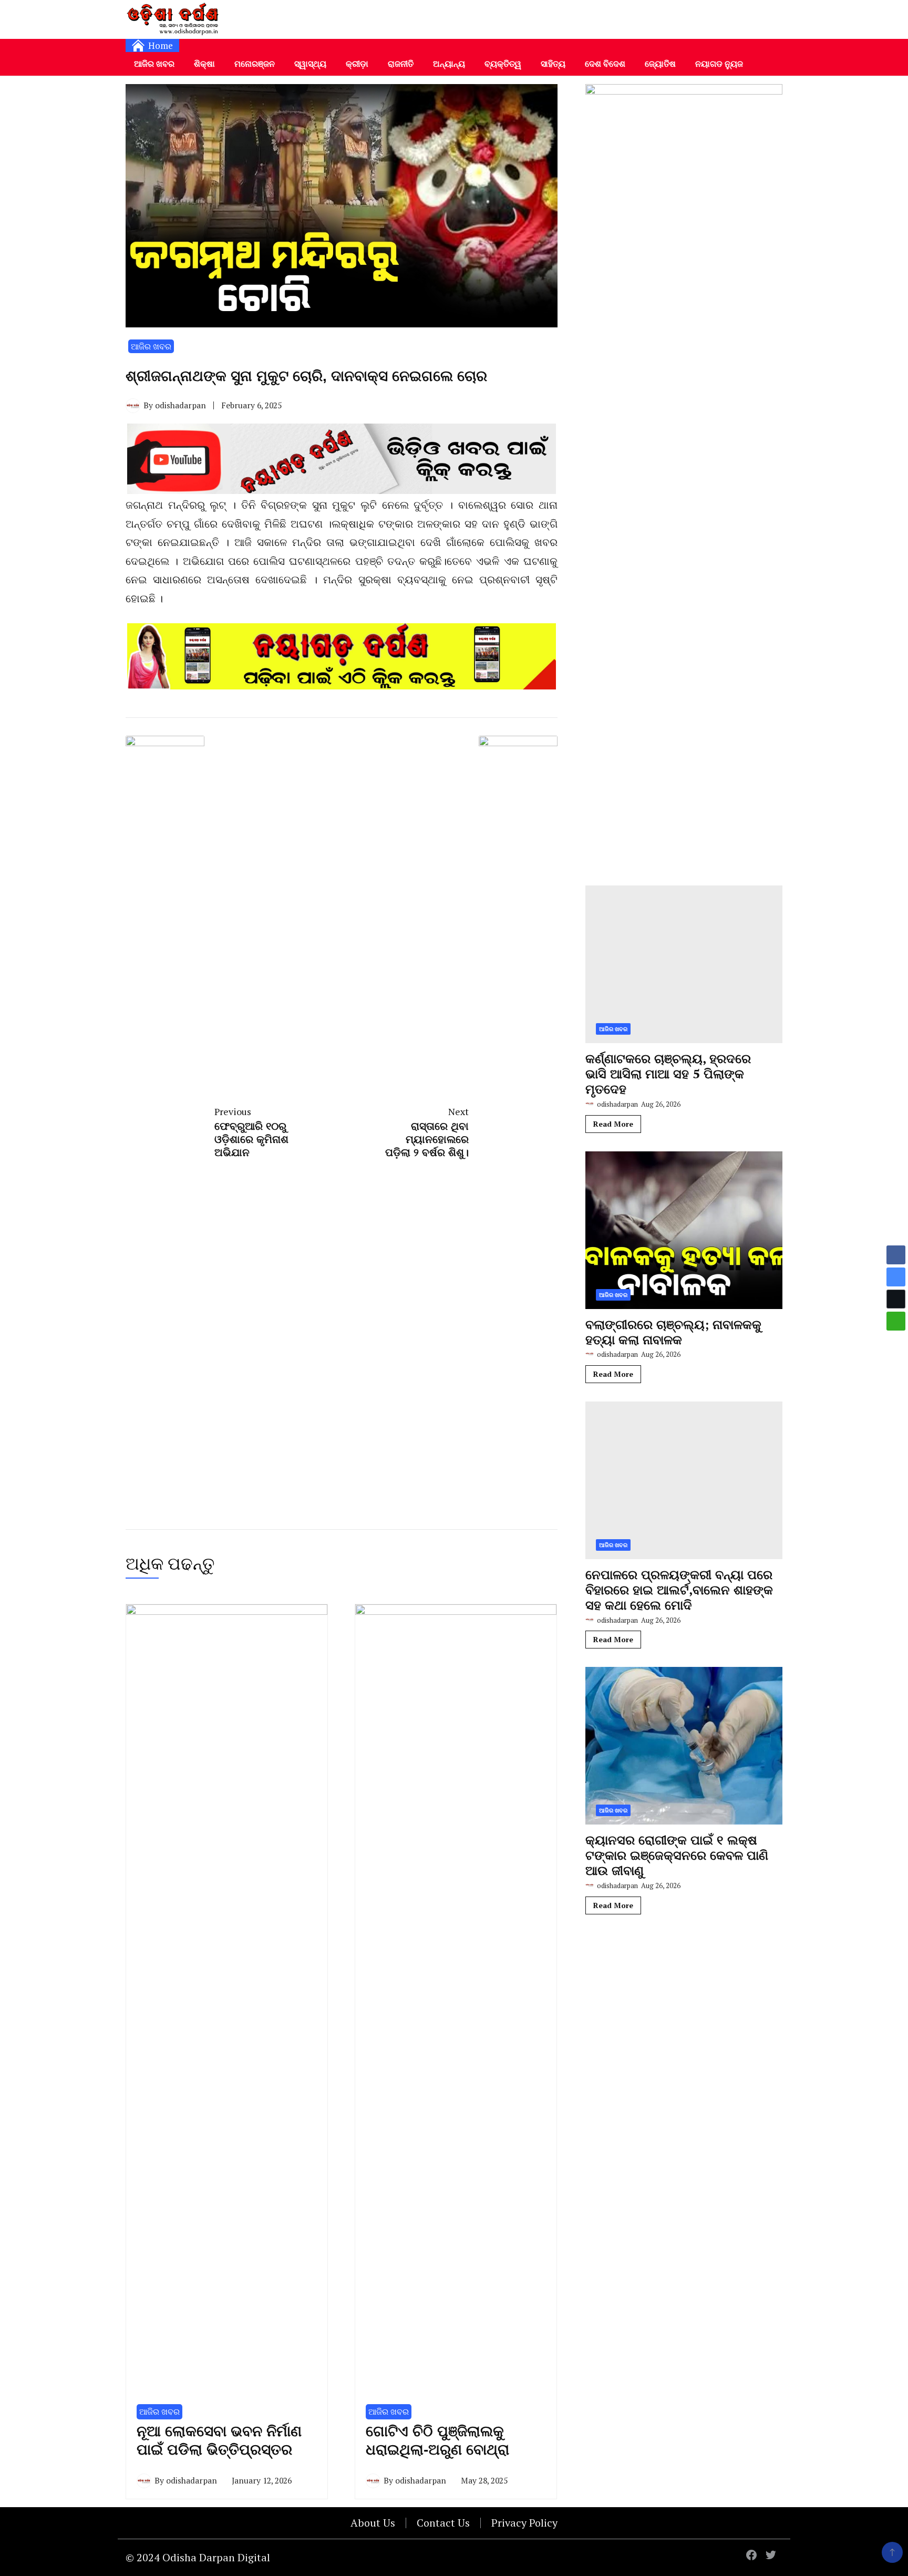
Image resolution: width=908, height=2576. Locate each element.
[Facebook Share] (896, 1255)
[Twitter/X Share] (896, 1299)
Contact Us (443, 2523)
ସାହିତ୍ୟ (553, 64)
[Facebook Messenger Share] (896, 1277)
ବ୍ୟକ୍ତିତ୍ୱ (503, 64)
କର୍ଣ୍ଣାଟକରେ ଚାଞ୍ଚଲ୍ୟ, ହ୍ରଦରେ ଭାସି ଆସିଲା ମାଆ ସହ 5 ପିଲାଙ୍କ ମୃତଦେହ (668, 1074)
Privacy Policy (524, 2523)
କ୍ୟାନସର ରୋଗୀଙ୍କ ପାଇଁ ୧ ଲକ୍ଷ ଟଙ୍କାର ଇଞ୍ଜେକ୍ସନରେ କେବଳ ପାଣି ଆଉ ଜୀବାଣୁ (677, 1855)
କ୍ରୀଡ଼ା (357, 64)
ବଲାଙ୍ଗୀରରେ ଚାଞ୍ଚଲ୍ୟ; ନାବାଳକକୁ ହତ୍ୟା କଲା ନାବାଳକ (673, 1332)
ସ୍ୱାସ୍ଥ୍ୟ (310, 64)
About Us (373, 2523)
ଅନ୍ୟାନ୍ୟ (449, 64)
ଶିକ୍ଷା (204, 64)
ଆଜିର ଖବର (154, 64)
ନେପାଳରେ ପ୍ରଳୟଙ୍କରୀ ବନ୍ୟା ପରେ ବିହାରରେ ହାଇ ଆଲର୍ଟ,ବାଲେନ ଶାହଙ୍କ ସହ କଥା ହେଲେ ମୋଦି (679, 1590)
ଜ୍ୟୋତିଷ (660, 64)
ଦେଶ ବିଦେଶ (605, 64)
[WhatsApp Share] (896, 1321)
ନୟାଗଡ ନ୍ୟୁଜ (719, 64)
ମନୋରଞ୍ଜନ (255, 64)
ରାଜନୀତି (401, 64)
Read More (613, 1124)
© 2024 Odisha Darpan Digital (198, 2557)
